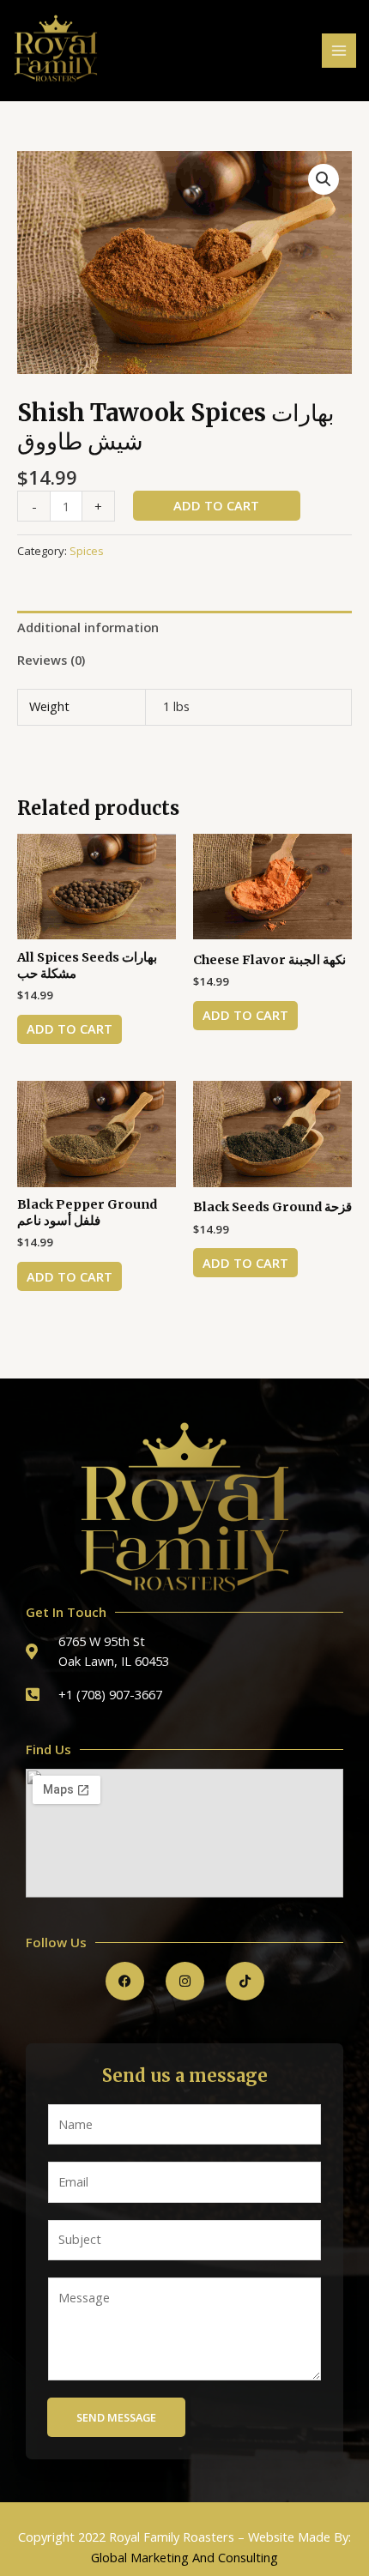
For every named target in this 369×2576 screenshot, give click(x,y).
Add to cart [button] (70, 1029)
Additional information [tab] (88, 627)
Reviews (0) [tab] (51, 660)
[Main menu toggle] (339, 51)
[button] (324, 179)
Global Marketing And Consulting (184, 2557)
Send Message (116, 2417)
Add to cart (216, 505)
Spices (87, 551)
